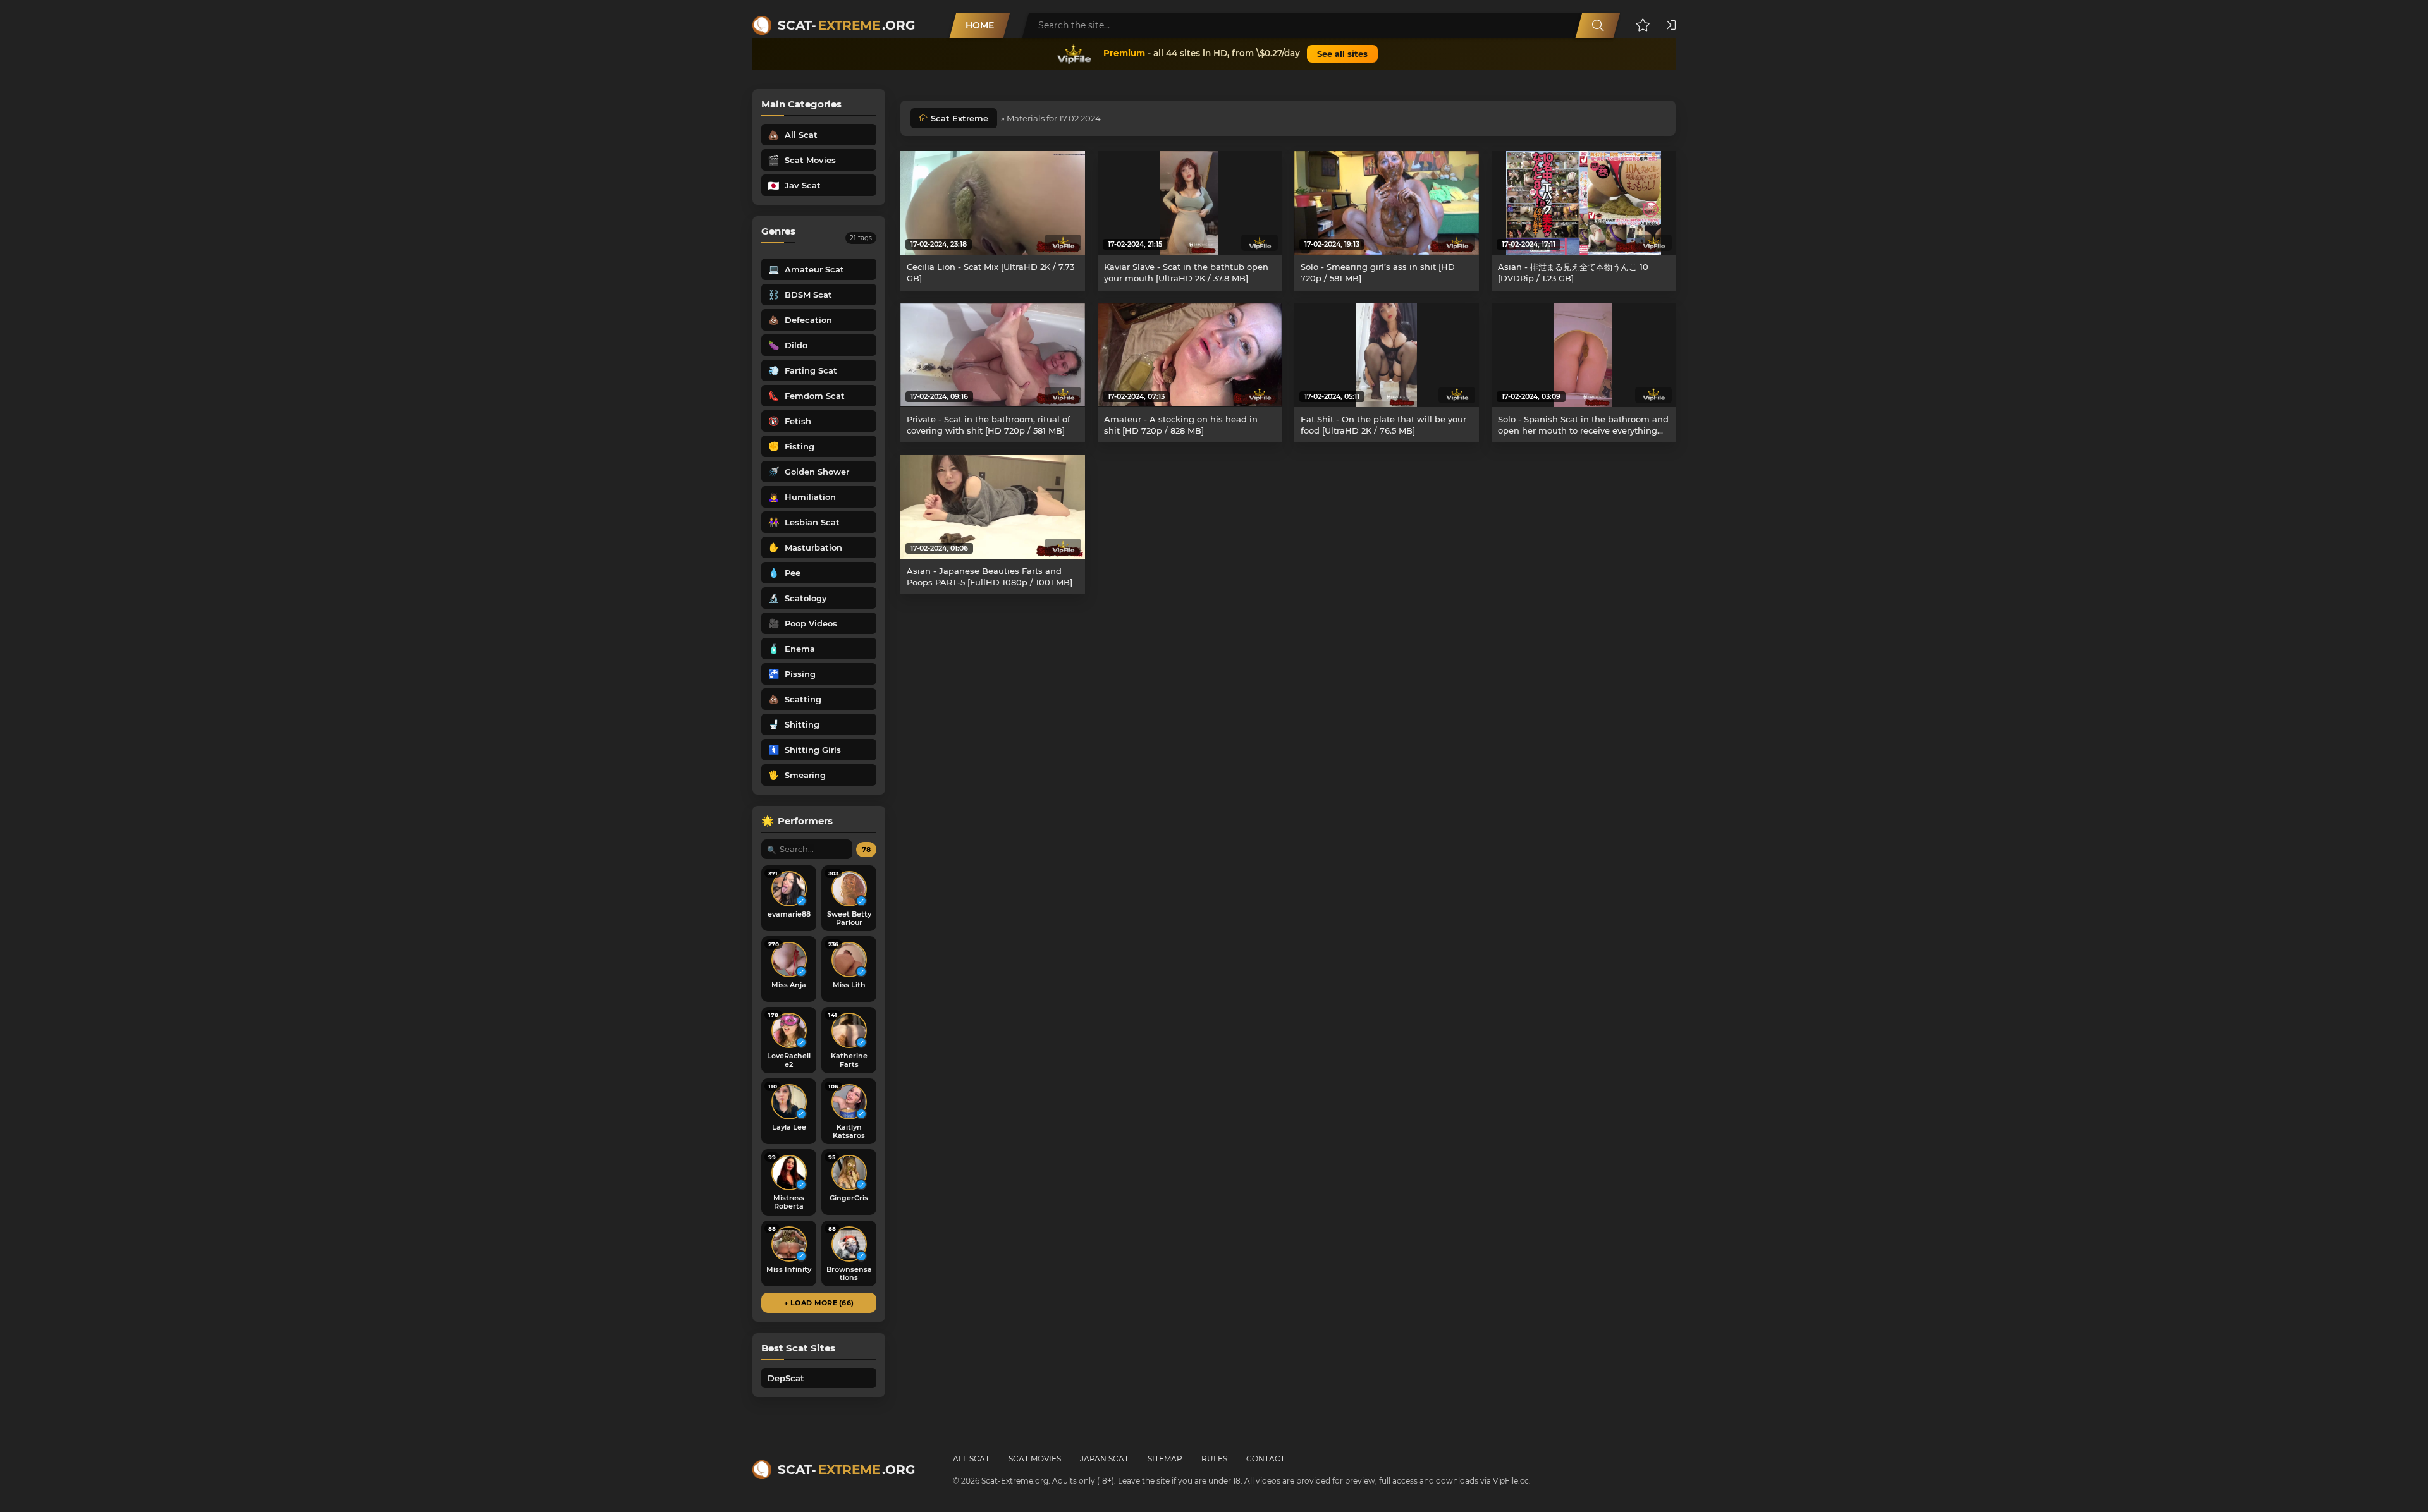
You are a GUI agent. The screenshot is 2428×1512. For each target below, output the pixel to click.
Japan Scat (1104, 1459)
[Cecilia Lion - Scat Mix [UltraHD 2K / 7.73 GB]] (993, 203)
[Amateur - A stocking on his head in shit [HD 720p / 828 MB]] (1190, 355)
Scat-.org (846, 25)
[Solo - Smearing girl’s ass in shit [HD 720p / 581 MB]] (1387, 203)
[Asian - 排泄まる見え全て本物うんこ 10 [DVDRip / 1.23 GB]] (1584, 203)
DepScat (786, 1378)
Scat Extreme (960, 118)
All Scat (971, 1459)
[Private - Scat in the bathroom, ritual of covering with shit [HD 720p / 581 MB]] (993, 355)
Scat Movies (1035, 1459)
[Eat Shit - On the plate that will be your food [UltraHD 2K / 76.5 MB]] (1387, 355)
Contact (1266, 1459)
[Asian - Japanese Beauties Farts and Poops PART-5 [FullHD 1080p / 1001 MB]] (993, 507)
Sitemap (1165, 1459)
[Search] (1598, 25)
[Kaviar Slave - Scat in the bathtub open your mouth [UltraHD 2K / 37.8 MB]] (1190, 203)
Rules (1214, 1459)
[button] (1643, 25)
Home (980, 25)
